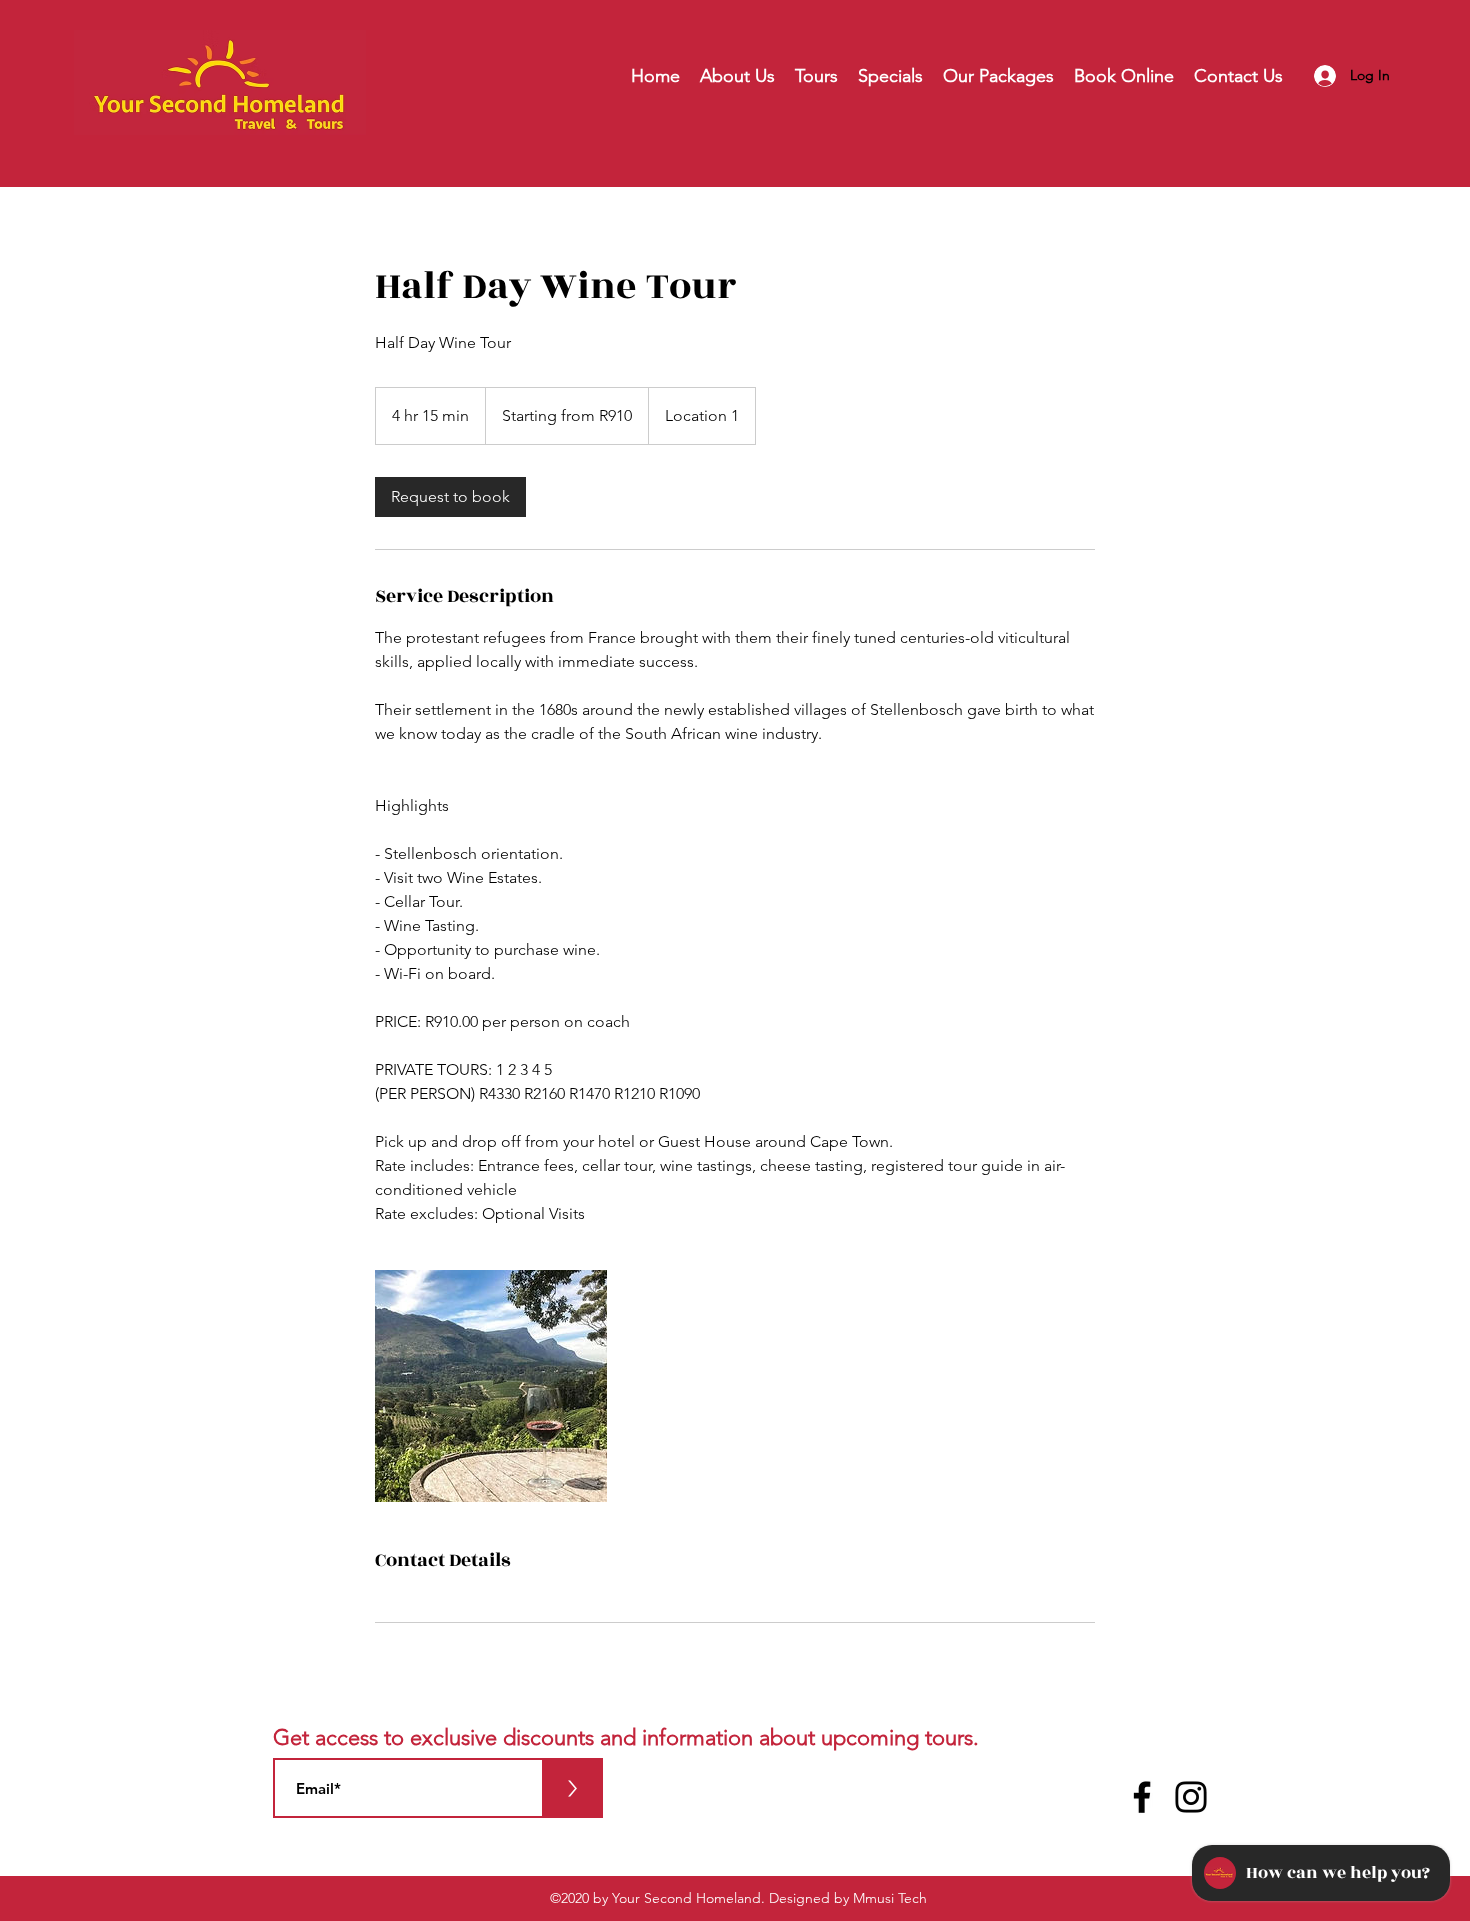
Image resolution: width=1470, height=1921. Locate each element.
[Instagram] (1191, 1797)
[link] (450, 497)
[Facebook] (1142, 1797)
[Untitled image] (491, 1386)
